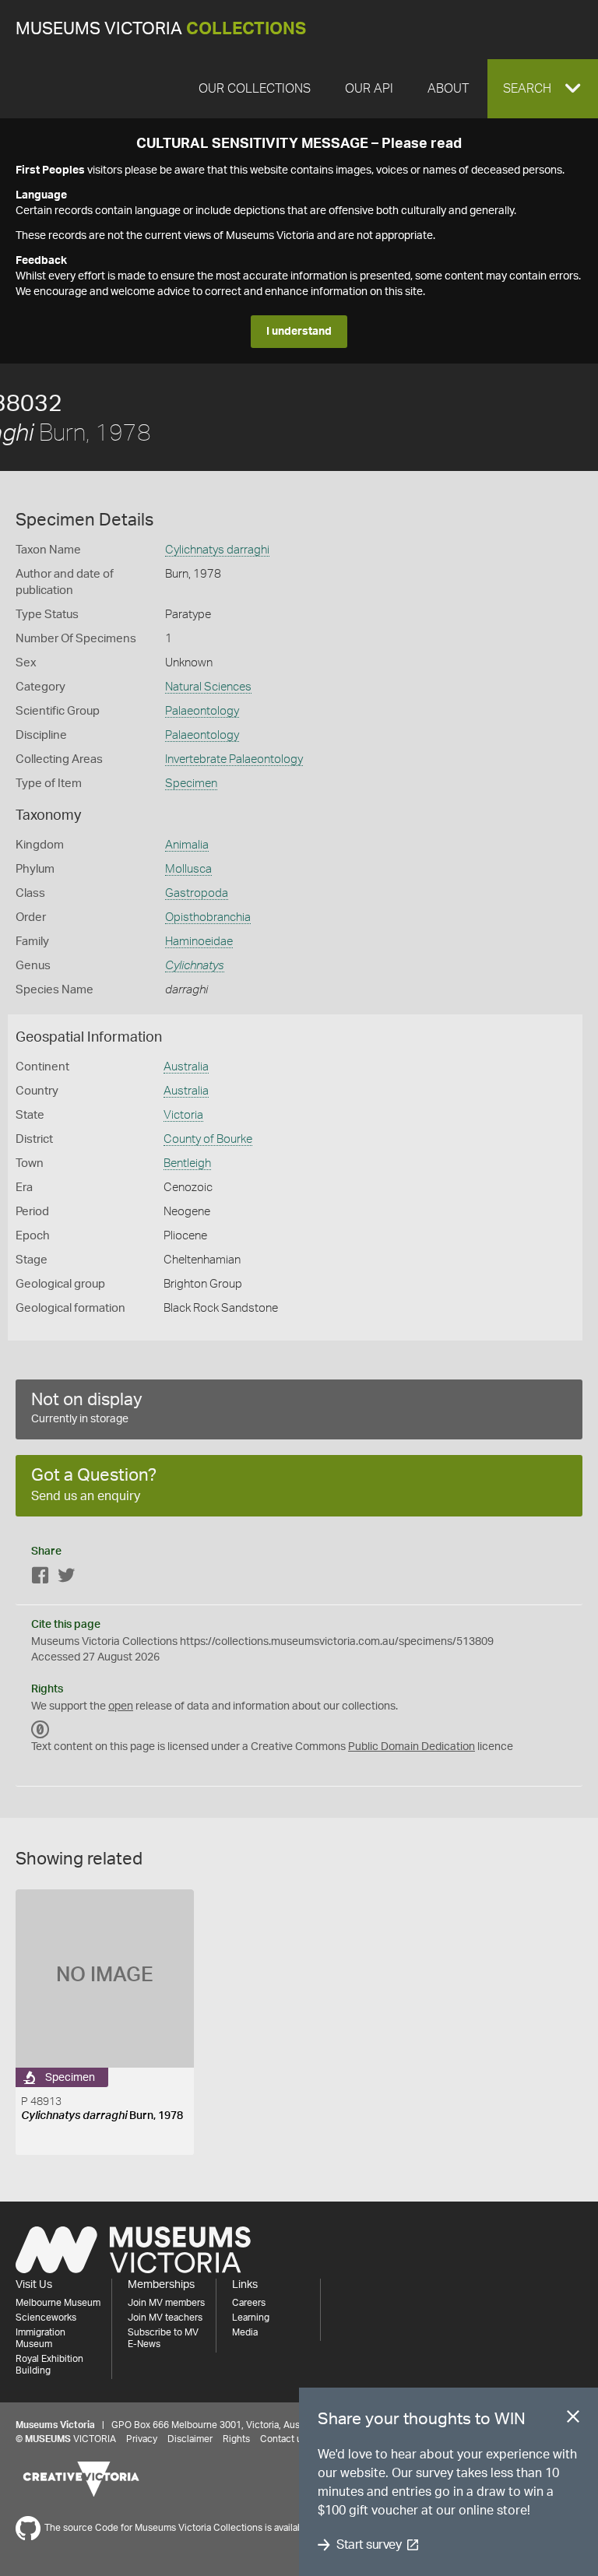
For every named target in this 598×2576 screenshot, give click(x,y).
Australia (186, 1067)
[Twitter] (66, 1578)
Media (245, 2332)
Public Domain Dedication (412, 1747)
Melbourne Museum (58, 2303)
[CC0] (40, 1730)
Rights (236, 2439)
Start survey (369, 2545)
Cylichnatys (195, 966)
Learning (251, 2318)
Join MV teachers (165, 2318)
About (448, 89)
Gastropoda (197, 893)
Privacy (142, 2439)
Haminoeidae (199, 942)
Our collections (255, 89)
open (121, 1706)
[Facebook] (40, 1578)
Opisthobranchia (208, 917)
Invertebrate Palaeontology (234, 759)
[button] (543, 89)
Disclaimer (190, 2439)
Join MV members (166, 2303)
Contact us (283, 2439)
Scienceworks (46, 2318)
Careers (249, 2303)
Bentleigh (187, 1163)
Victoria (183, 1115)
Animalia (187, 845)
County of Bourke (208, 1139)
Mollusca (188, 869)
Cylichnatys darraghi (217, 550)
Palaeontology (202, 711)
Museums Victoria (161, 29)
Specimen (191, 784)
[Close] (573, 2420)
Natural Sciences (208, 687)
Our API (369, 89)
